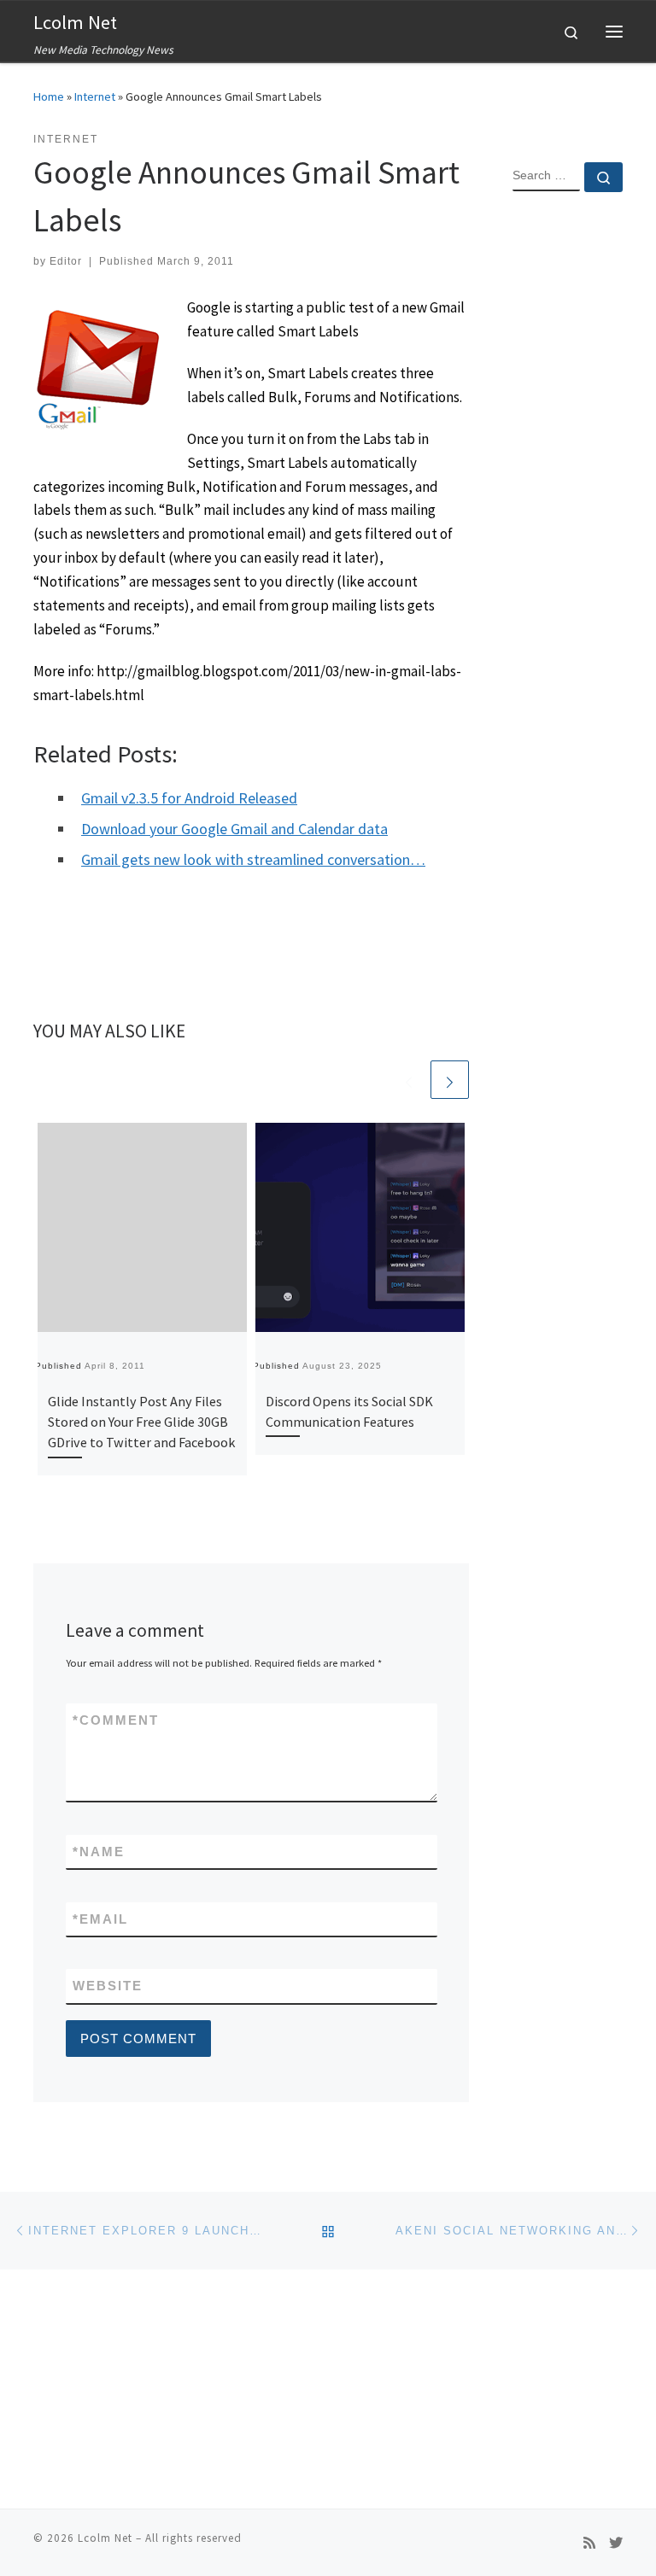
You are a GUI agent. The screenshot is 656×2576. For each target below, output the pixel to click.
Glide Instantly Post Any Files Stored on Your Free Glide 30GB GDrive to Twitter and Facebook (141, 1422)
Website (108, 1986)
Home (49, 96)
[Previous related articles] (409, 1080)
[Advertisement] (568, 482)
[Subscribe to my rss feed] (589, 2543)
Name (99, 1852)
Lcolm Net (105, 2538)
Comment (116, 1720)
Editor (66, 261)
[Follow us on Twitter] (616, 2543)
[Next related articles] (450, 1080)
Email (100, 1919)
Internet (95, 96)
